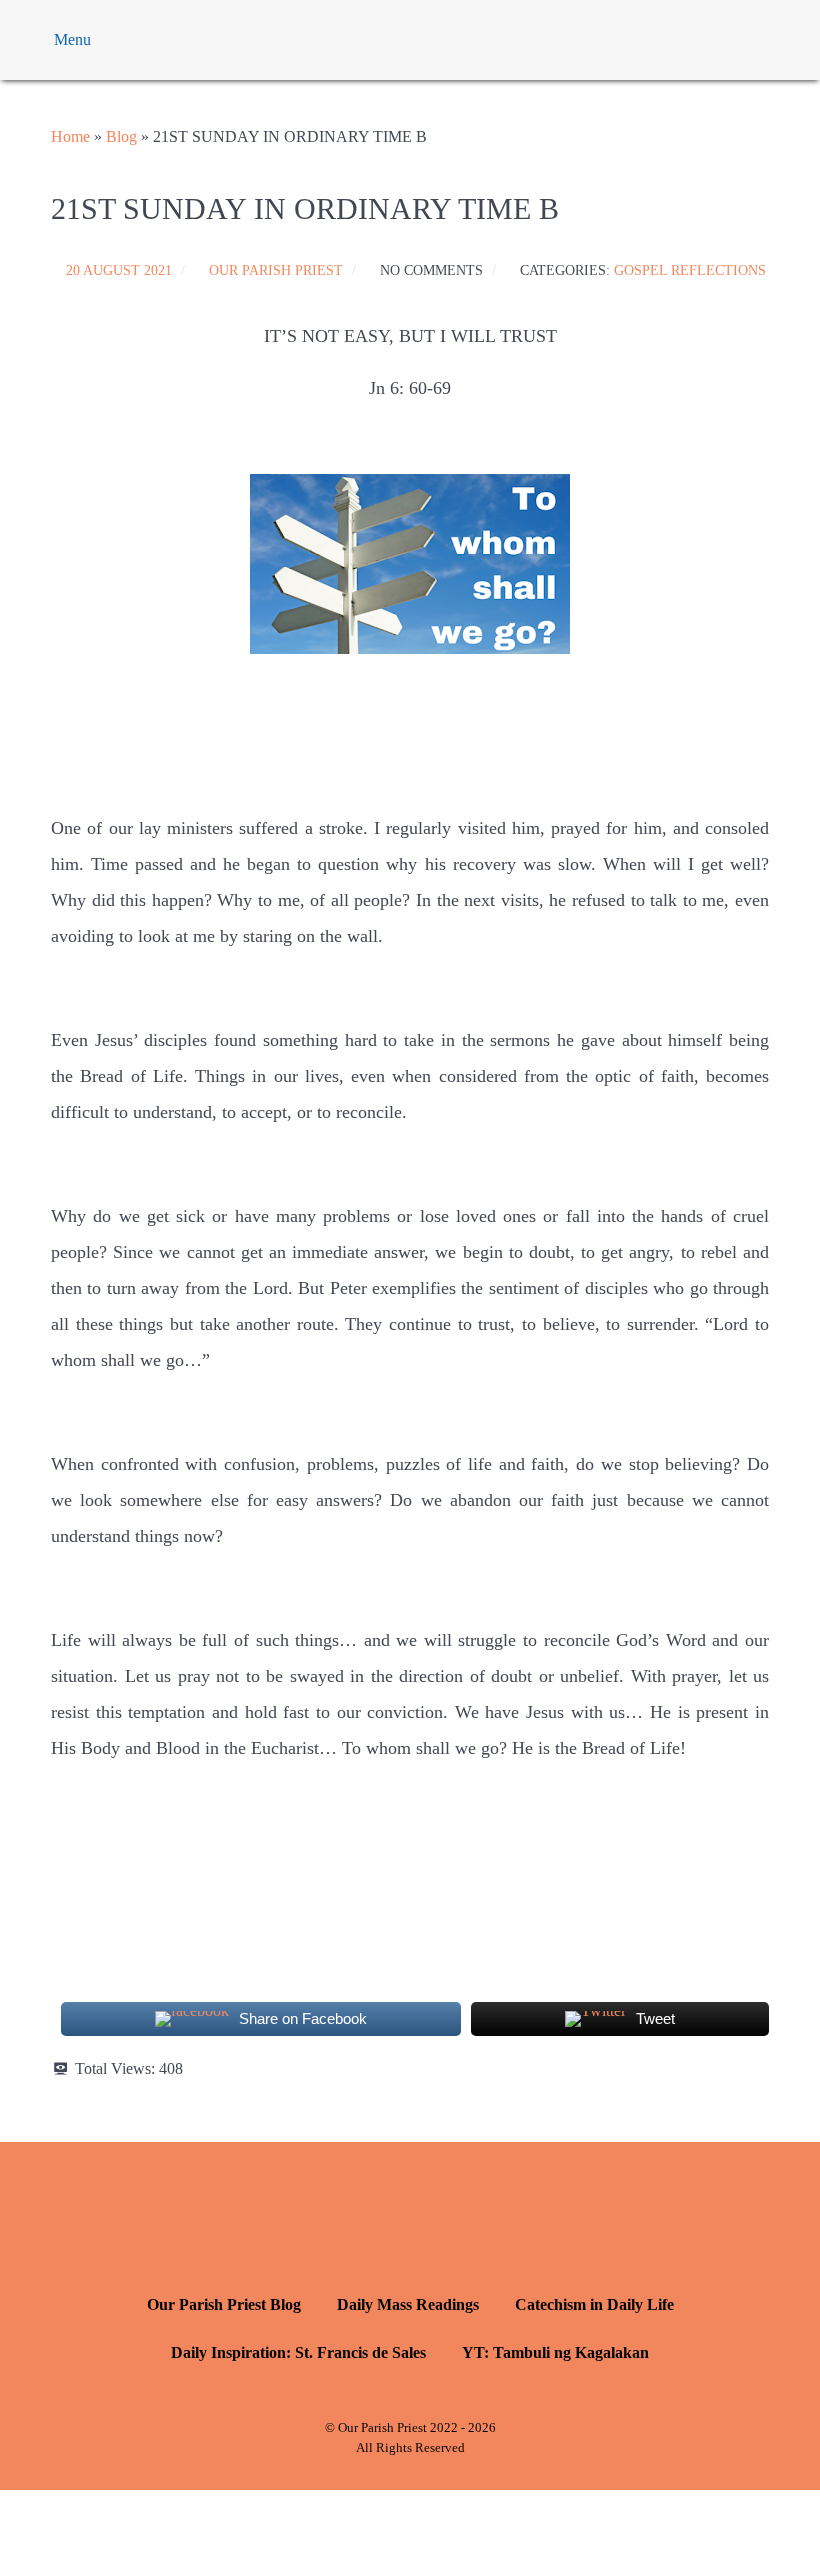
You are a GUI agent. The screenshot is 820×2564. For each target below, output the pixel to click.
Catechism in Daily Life (594, 2304)
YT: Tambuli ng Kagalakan (555, 2352)
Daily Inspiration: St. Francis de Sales (298, 2352)
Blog (121, 136)
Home (70, 136)
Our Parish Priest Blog (224, 2304)
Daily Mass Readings (408, 2304)
